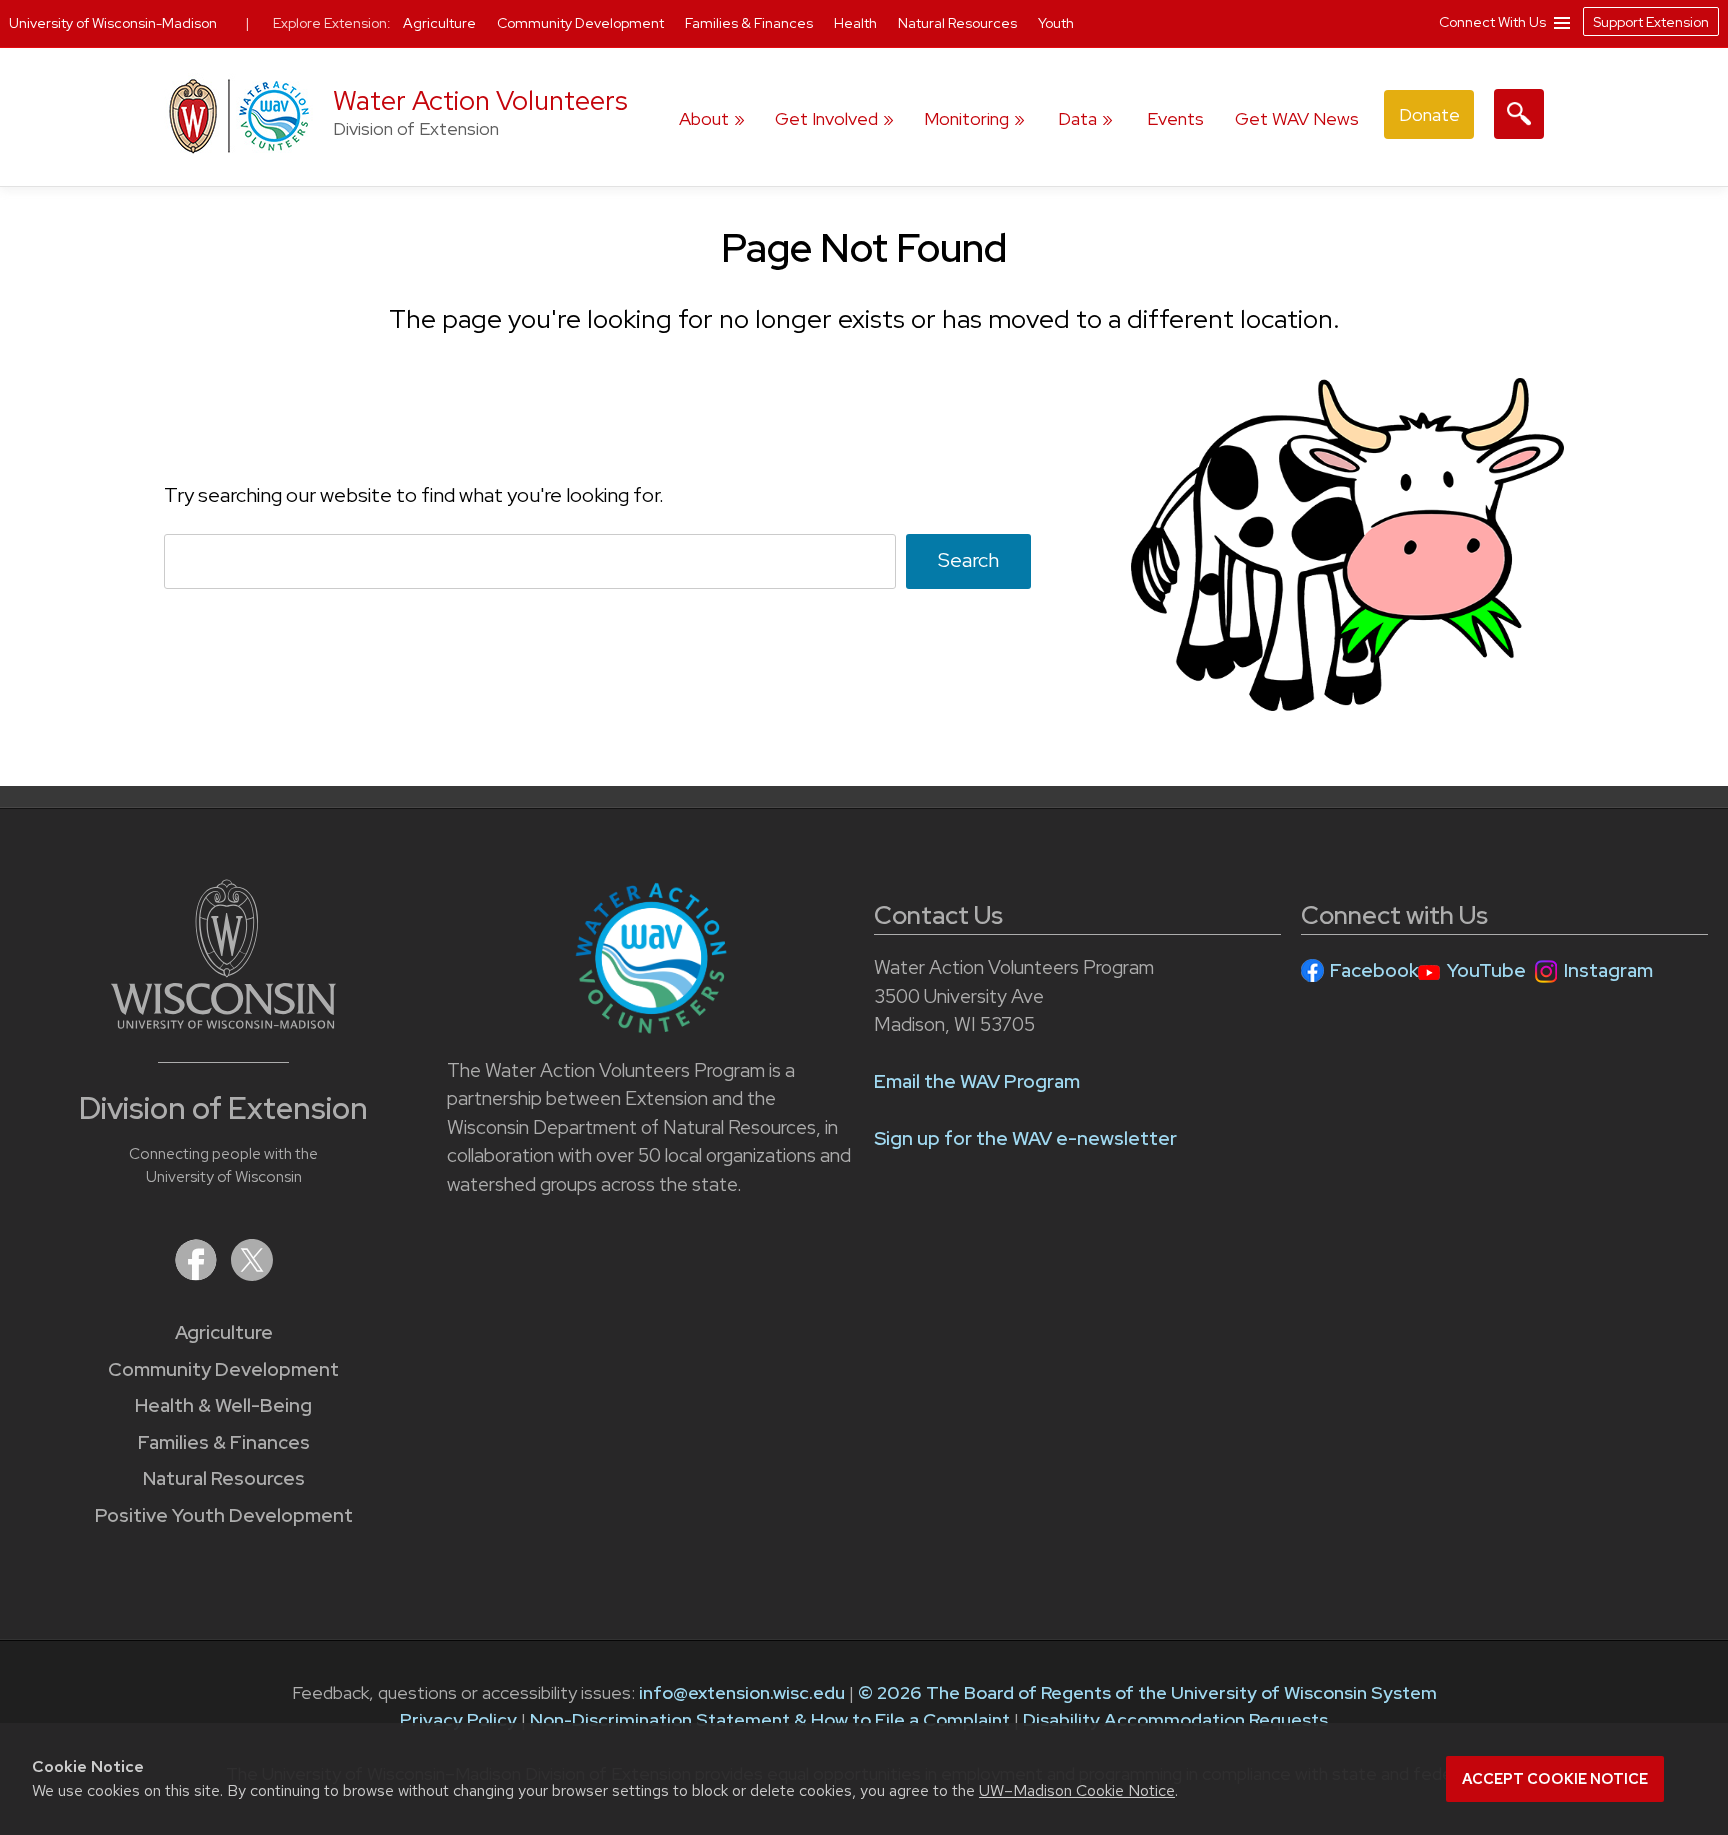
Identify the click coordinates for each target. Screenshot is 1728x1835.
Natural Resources (224, 1478)
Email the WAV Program (977, 1081)
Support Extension (1651, 22)
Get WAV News (1297, 118)
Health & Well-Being (223, 1405)
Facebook (1374, 970)
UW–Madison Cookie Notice (1077, 1790)
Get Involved (826, 118)
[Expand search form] (1519, 114)
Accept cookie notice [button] (1555, 1779)
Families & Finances (224, 1442)
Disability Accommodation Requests (1175, 1719)
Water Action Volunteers (480, 100)
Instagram (1608, 970)
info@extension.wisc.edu (742, 1692)
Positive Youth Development (224, 1515)
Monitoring (966, 118)
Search (968, 560)
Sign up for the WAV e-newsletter (1025, 1138)
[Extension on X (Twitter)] (252, 1274)
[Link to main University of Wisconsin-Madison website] (223, 1022)
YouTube (1486, 970)
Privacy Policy (458, 1719)
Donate (1429, 114)
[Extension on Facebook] (198, 1274)
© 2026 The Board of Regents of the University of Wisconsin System (1147, 1692)
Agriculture (224, 1332)
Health (857, 23)
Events (1175, 118)
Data (1077, 118)
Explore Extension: (332, 23)
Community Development (223, 1369)
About (704, 118)
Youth (1056, 23)
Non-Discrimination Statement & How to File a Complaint (770, 1719)
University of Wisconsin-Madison (113, 23)
